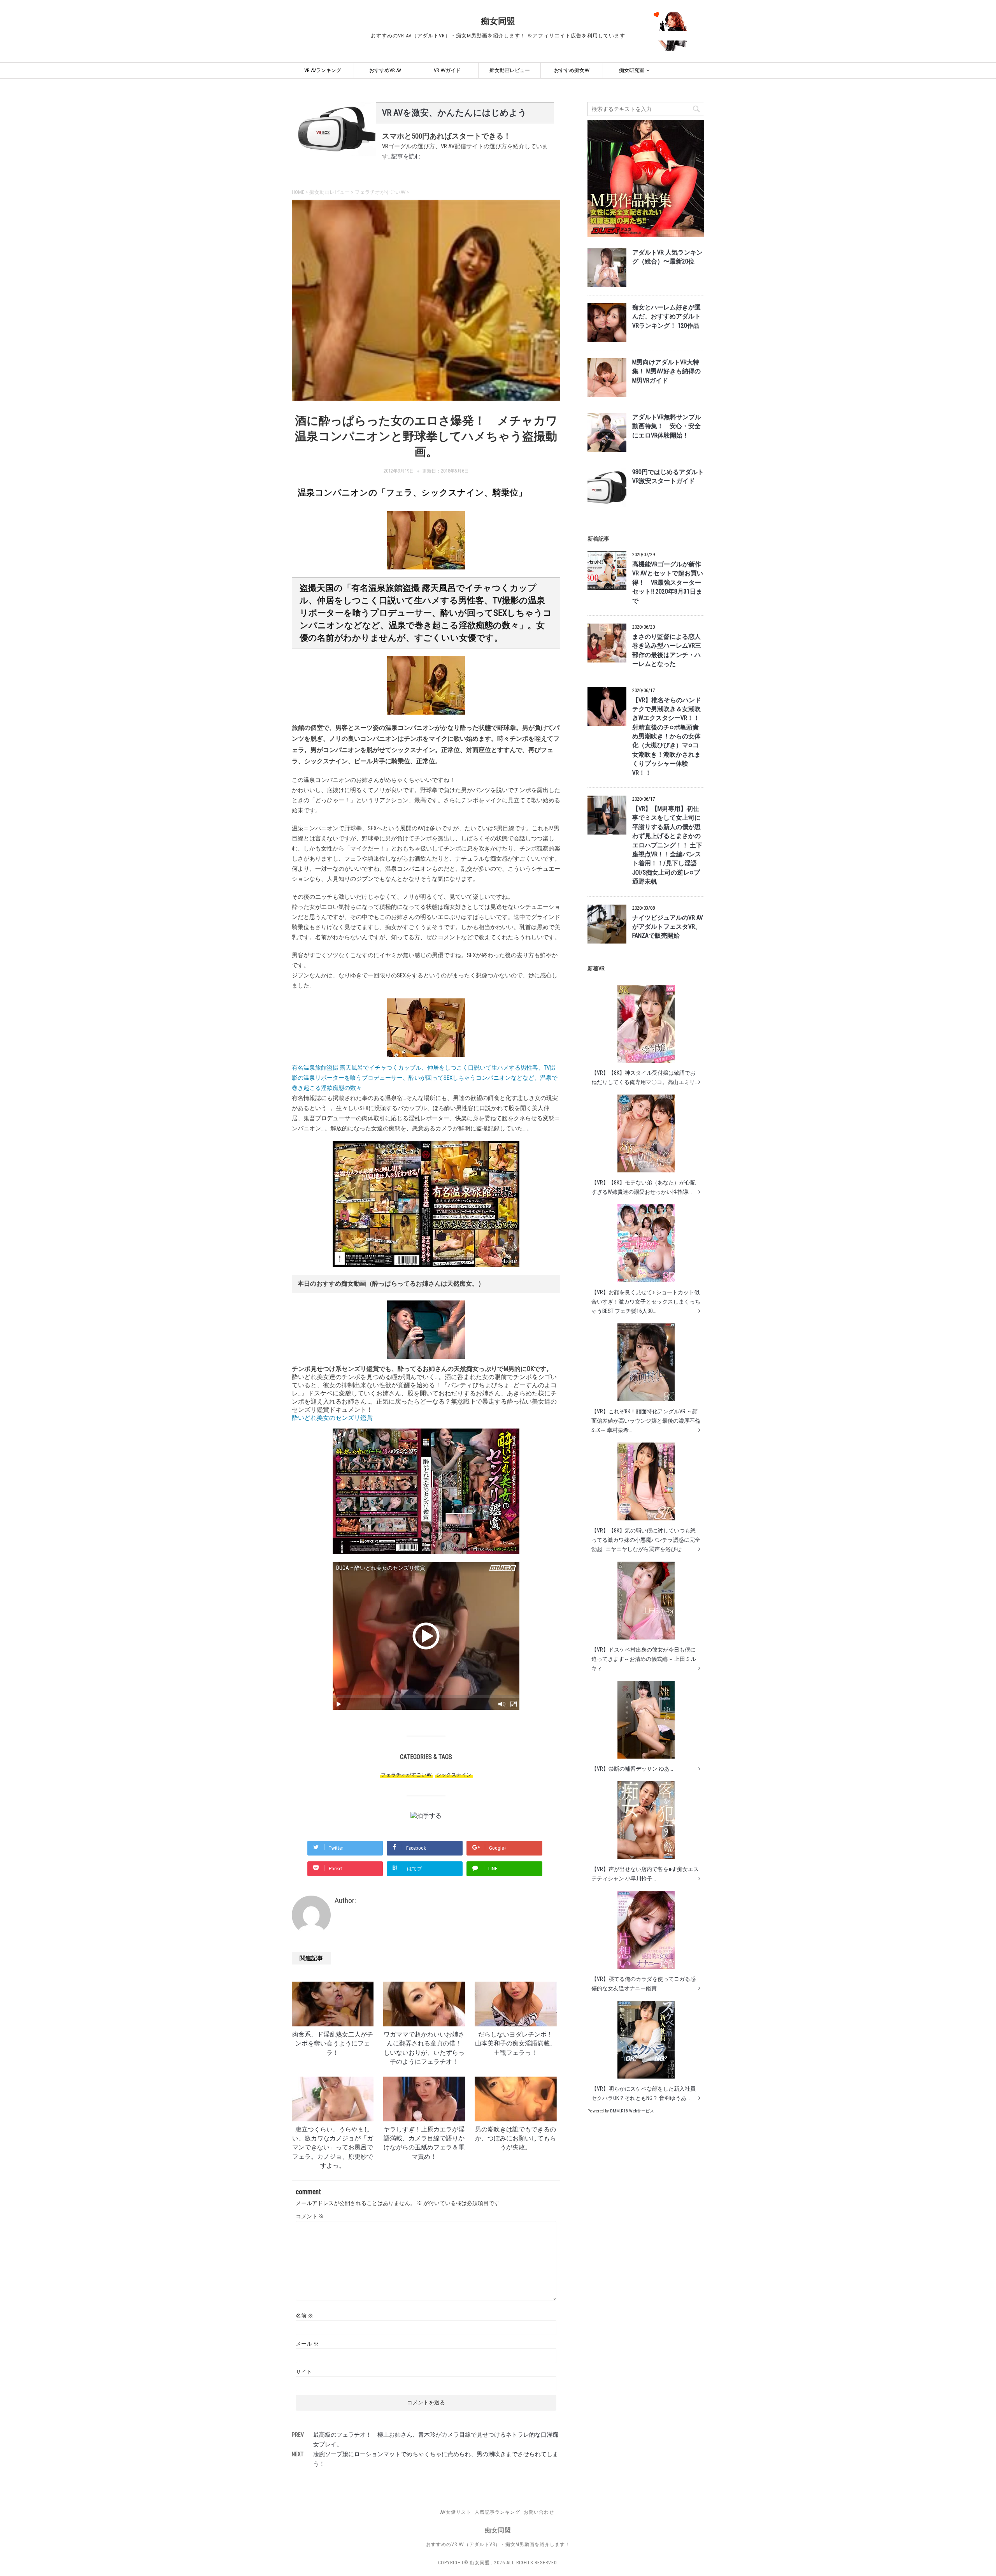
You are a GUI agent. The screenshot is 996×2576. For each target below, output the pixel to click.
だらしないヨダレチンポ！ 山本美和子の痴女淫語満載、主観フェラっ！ (517, 2044)
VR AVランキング (323, 70)
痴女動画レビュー (510, 70)
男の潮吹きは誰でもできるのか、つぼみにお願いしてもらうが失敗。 (516, 2139)
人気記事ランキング (497, 2512)
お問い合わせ (539, 2512)
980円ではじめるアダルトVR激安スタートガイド (668, 477)
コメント (310, 2216)
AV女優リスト (456, 2512)
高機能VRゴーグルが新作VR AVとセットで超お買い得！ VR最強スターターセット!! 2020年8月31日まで (668, 583)
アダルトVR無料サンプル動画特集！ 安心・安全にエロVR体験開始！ (667, 426)
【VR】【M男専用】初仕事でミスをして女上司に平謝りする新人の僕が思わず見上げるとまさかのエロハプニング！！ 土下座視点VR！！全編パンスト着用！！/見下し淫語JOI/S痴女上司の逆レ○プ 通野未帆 (667, 845)
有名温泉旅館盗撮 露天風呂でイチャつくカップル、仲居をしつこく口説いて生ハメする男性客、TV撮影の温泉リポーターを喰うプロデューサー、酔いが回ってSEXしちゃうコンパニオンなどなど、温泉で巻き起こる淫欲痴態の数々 (425, 1078)
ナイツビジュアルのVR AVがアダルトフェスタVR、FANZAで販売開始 (668, 927)
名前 (304, 2316)
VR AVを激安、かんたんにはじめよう (454, 113)
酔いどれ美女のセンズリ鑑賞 (332, 1418)
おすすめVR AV (385, 70)
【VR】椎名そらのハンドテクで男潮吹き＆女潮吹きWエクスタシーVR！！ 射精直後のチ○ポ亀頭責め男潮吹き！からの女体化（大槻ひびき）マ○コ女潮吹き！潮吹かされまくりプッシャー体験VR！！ (667, 737)
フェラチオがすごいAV (406, 1775)
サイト (304, 2372)
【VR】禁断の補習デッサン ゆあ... (632, 1769)
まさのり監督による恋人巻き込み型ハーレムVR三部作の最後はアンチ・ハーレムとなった (667, 650)
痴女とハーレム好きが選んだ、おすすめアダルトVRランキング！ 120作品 (666, 317)
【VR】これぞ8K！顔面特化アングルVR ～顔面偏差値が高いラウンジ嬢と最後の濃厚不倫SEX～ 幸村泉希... (646, 1421)
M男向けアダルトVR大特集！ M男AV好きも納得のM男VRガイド (666, 372)
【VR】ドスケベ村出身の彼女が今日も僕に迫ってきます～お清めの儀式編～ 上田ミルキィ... (644, 1659)
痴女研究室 (632, 70)
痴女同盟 (498, 21)
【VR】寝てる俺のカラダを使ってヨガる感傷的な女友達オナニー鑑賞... (644, 1984)
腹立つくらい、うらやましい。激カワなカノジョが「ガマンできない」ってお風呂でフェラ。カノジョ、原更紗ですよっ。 (333, 2148)
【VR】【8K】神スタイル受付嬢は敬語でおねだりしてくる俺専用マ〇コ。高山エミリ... (645, 1077)
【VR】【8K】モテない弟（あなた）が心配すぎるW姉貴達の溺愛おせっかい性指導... (644, 1187)
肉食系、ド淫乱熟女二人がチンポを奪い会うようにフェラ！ (333, 2044)
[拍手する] (426, 1816)
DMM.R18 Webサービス (632, 2111)
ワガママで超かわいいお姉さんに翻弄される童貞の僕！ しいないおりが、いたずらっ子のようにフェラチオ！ (426, 2048)
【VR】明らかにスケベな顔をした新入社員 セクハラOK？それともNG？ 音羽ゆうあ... (644, 2093)
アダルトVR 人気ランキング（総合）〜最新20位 (667, 257)
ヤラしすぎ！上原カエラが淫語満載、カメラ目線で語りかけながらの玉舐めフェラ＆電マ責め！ (424, 2143)
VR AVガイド (447, 70)
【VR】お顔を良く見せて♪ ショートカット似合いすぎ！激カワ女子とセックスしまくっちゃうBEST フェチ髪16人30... (646, 1302)
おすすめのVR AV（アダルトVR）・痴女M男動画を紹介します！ (498, 2544)
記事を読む (406, 156)
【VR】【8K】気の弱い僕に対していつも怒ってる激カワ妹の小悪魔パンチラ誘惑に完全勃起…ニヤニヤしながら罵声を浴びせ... (646, 1540)
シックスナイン (454, 1775)
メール (307, 2344)
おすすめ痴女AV (572, 70)
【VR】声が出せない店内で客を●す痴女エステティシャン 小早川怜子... (645, 1874)
